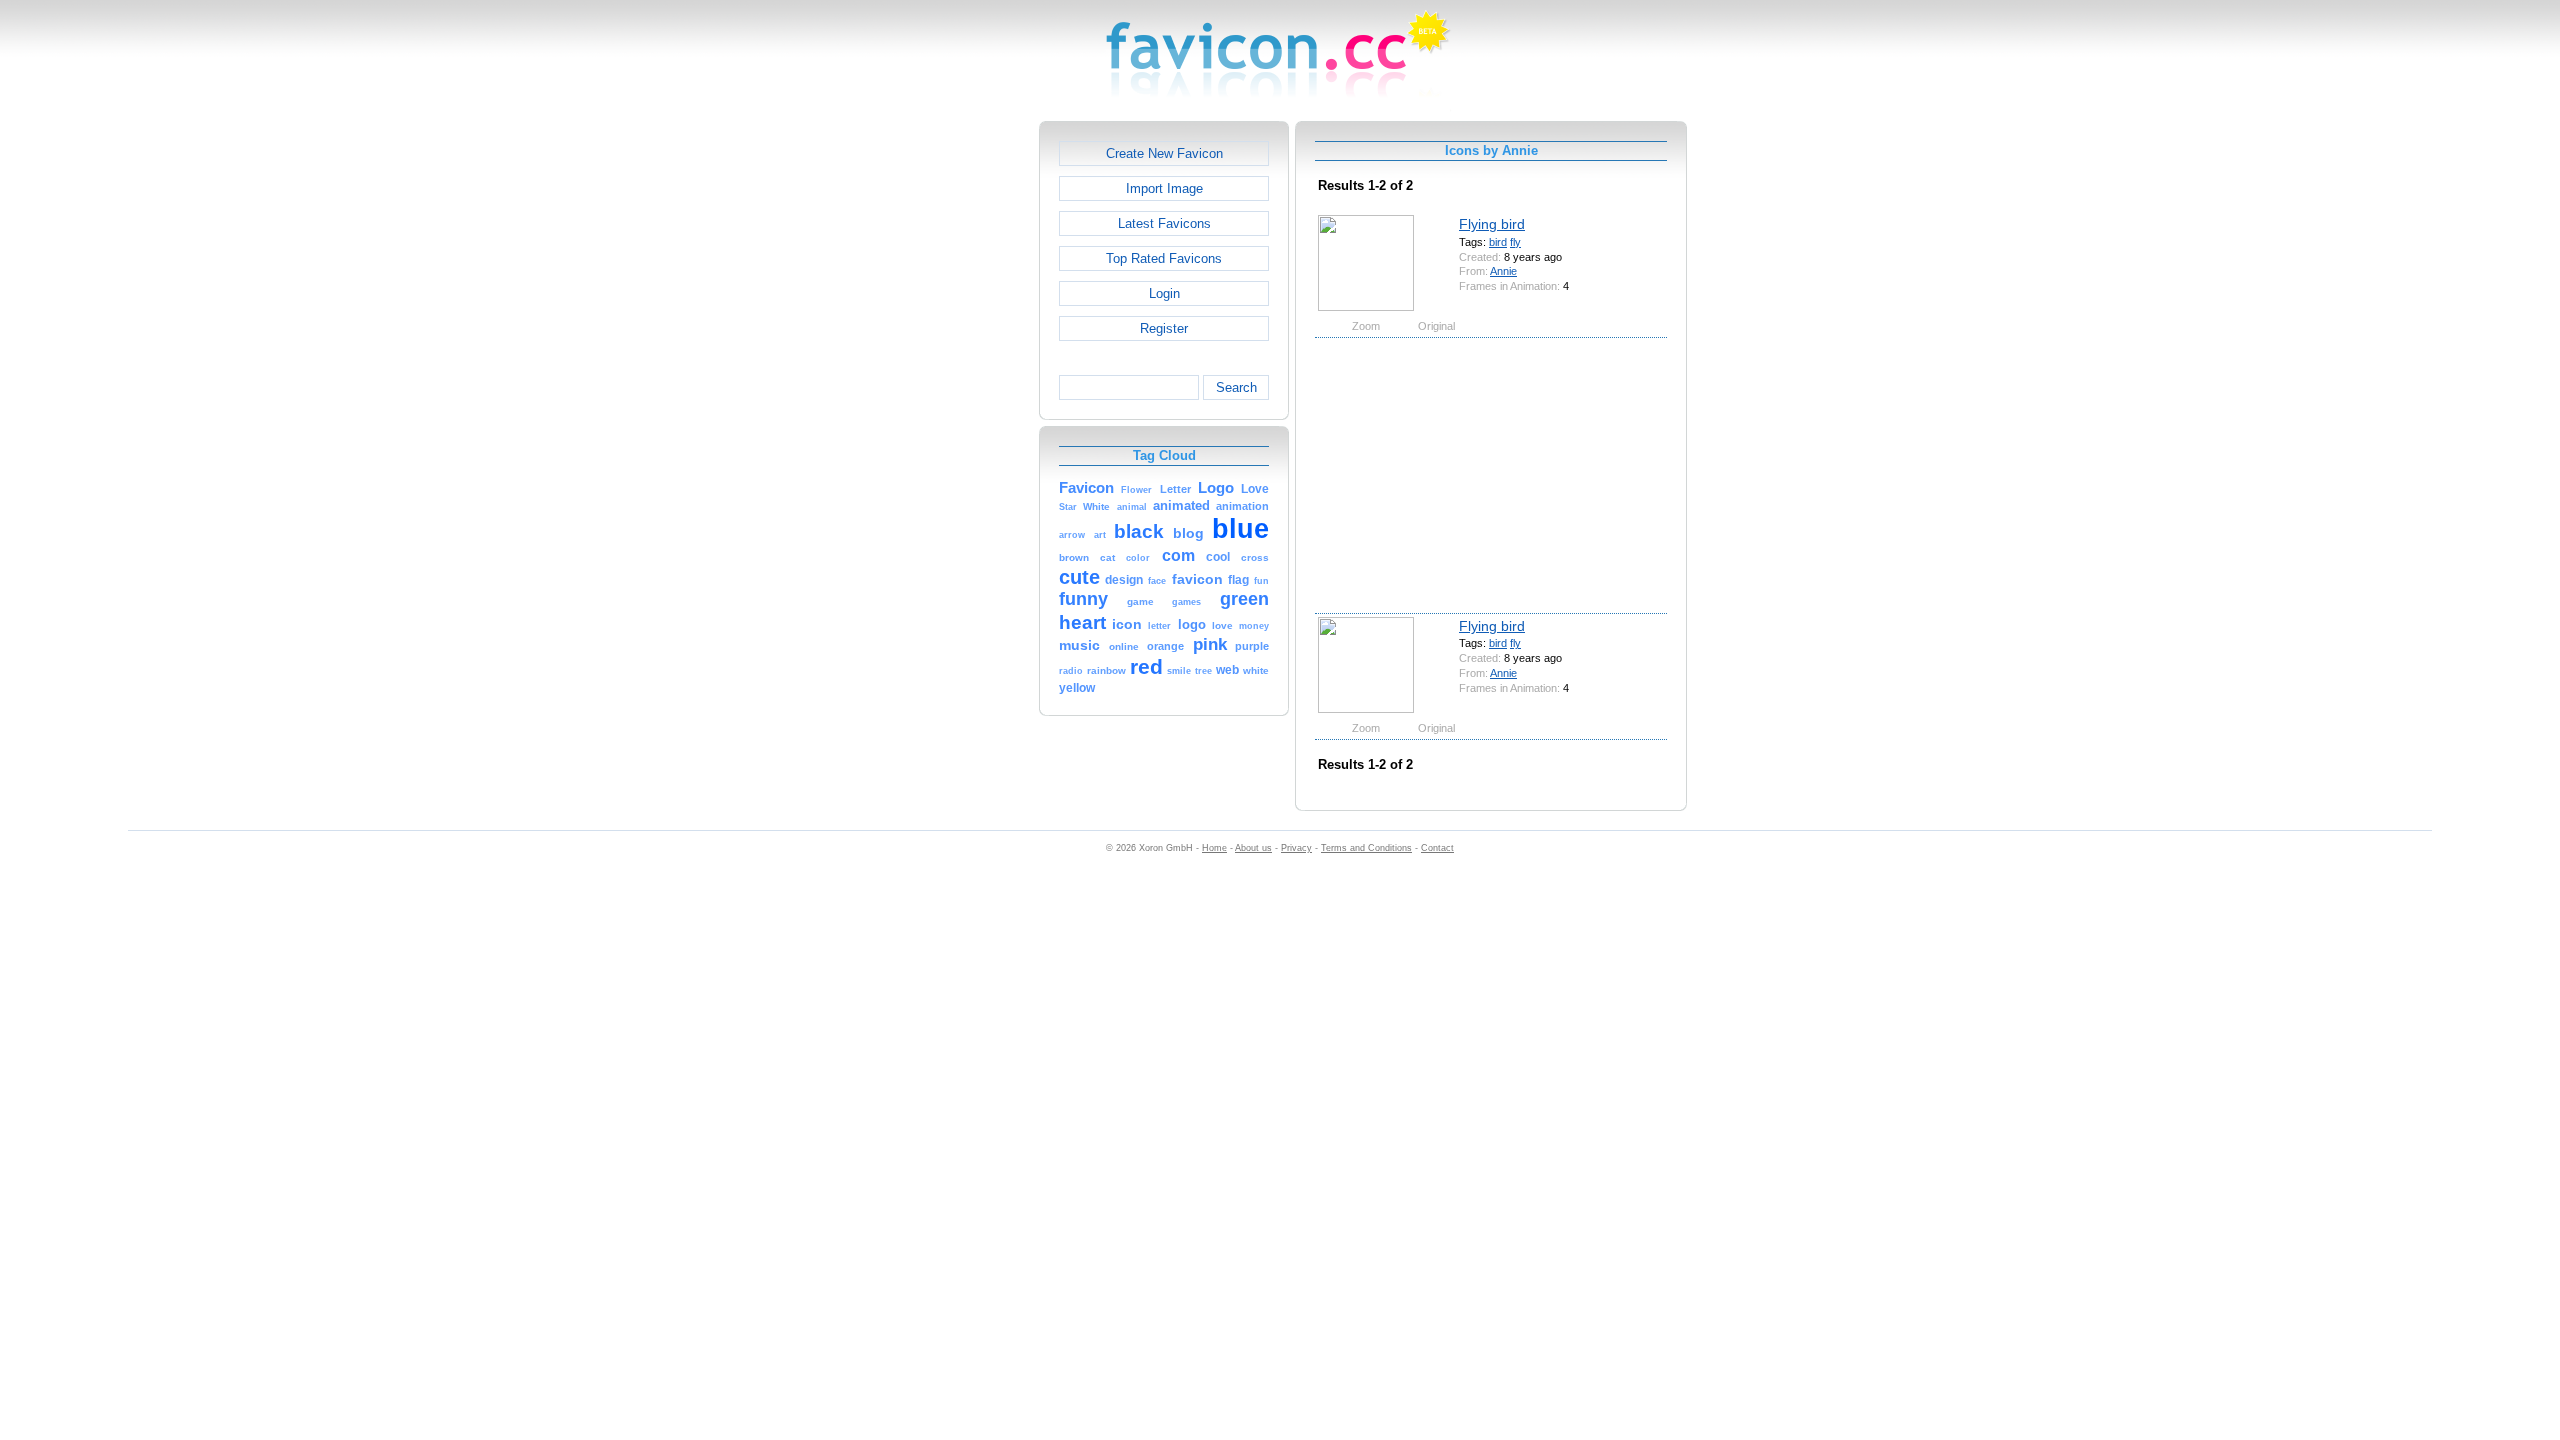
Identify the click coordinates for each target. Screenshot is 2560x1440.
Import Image (1164, 188)
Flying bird (1492, 224)
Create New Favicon (1164, 153)
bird (1498, 242)
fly (1515, 242)
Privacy (1296, 848)
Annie (1503, 271)
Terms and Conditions (1366, 848)
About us (1253, 848)
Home (1214, 848)
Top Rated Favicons (1164, 258)
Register (1164, 328)
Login (1164, 293)
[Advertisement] (953, 421)
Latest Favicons (1164, 223)
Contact (1437, 848)
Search (1236, 387)
